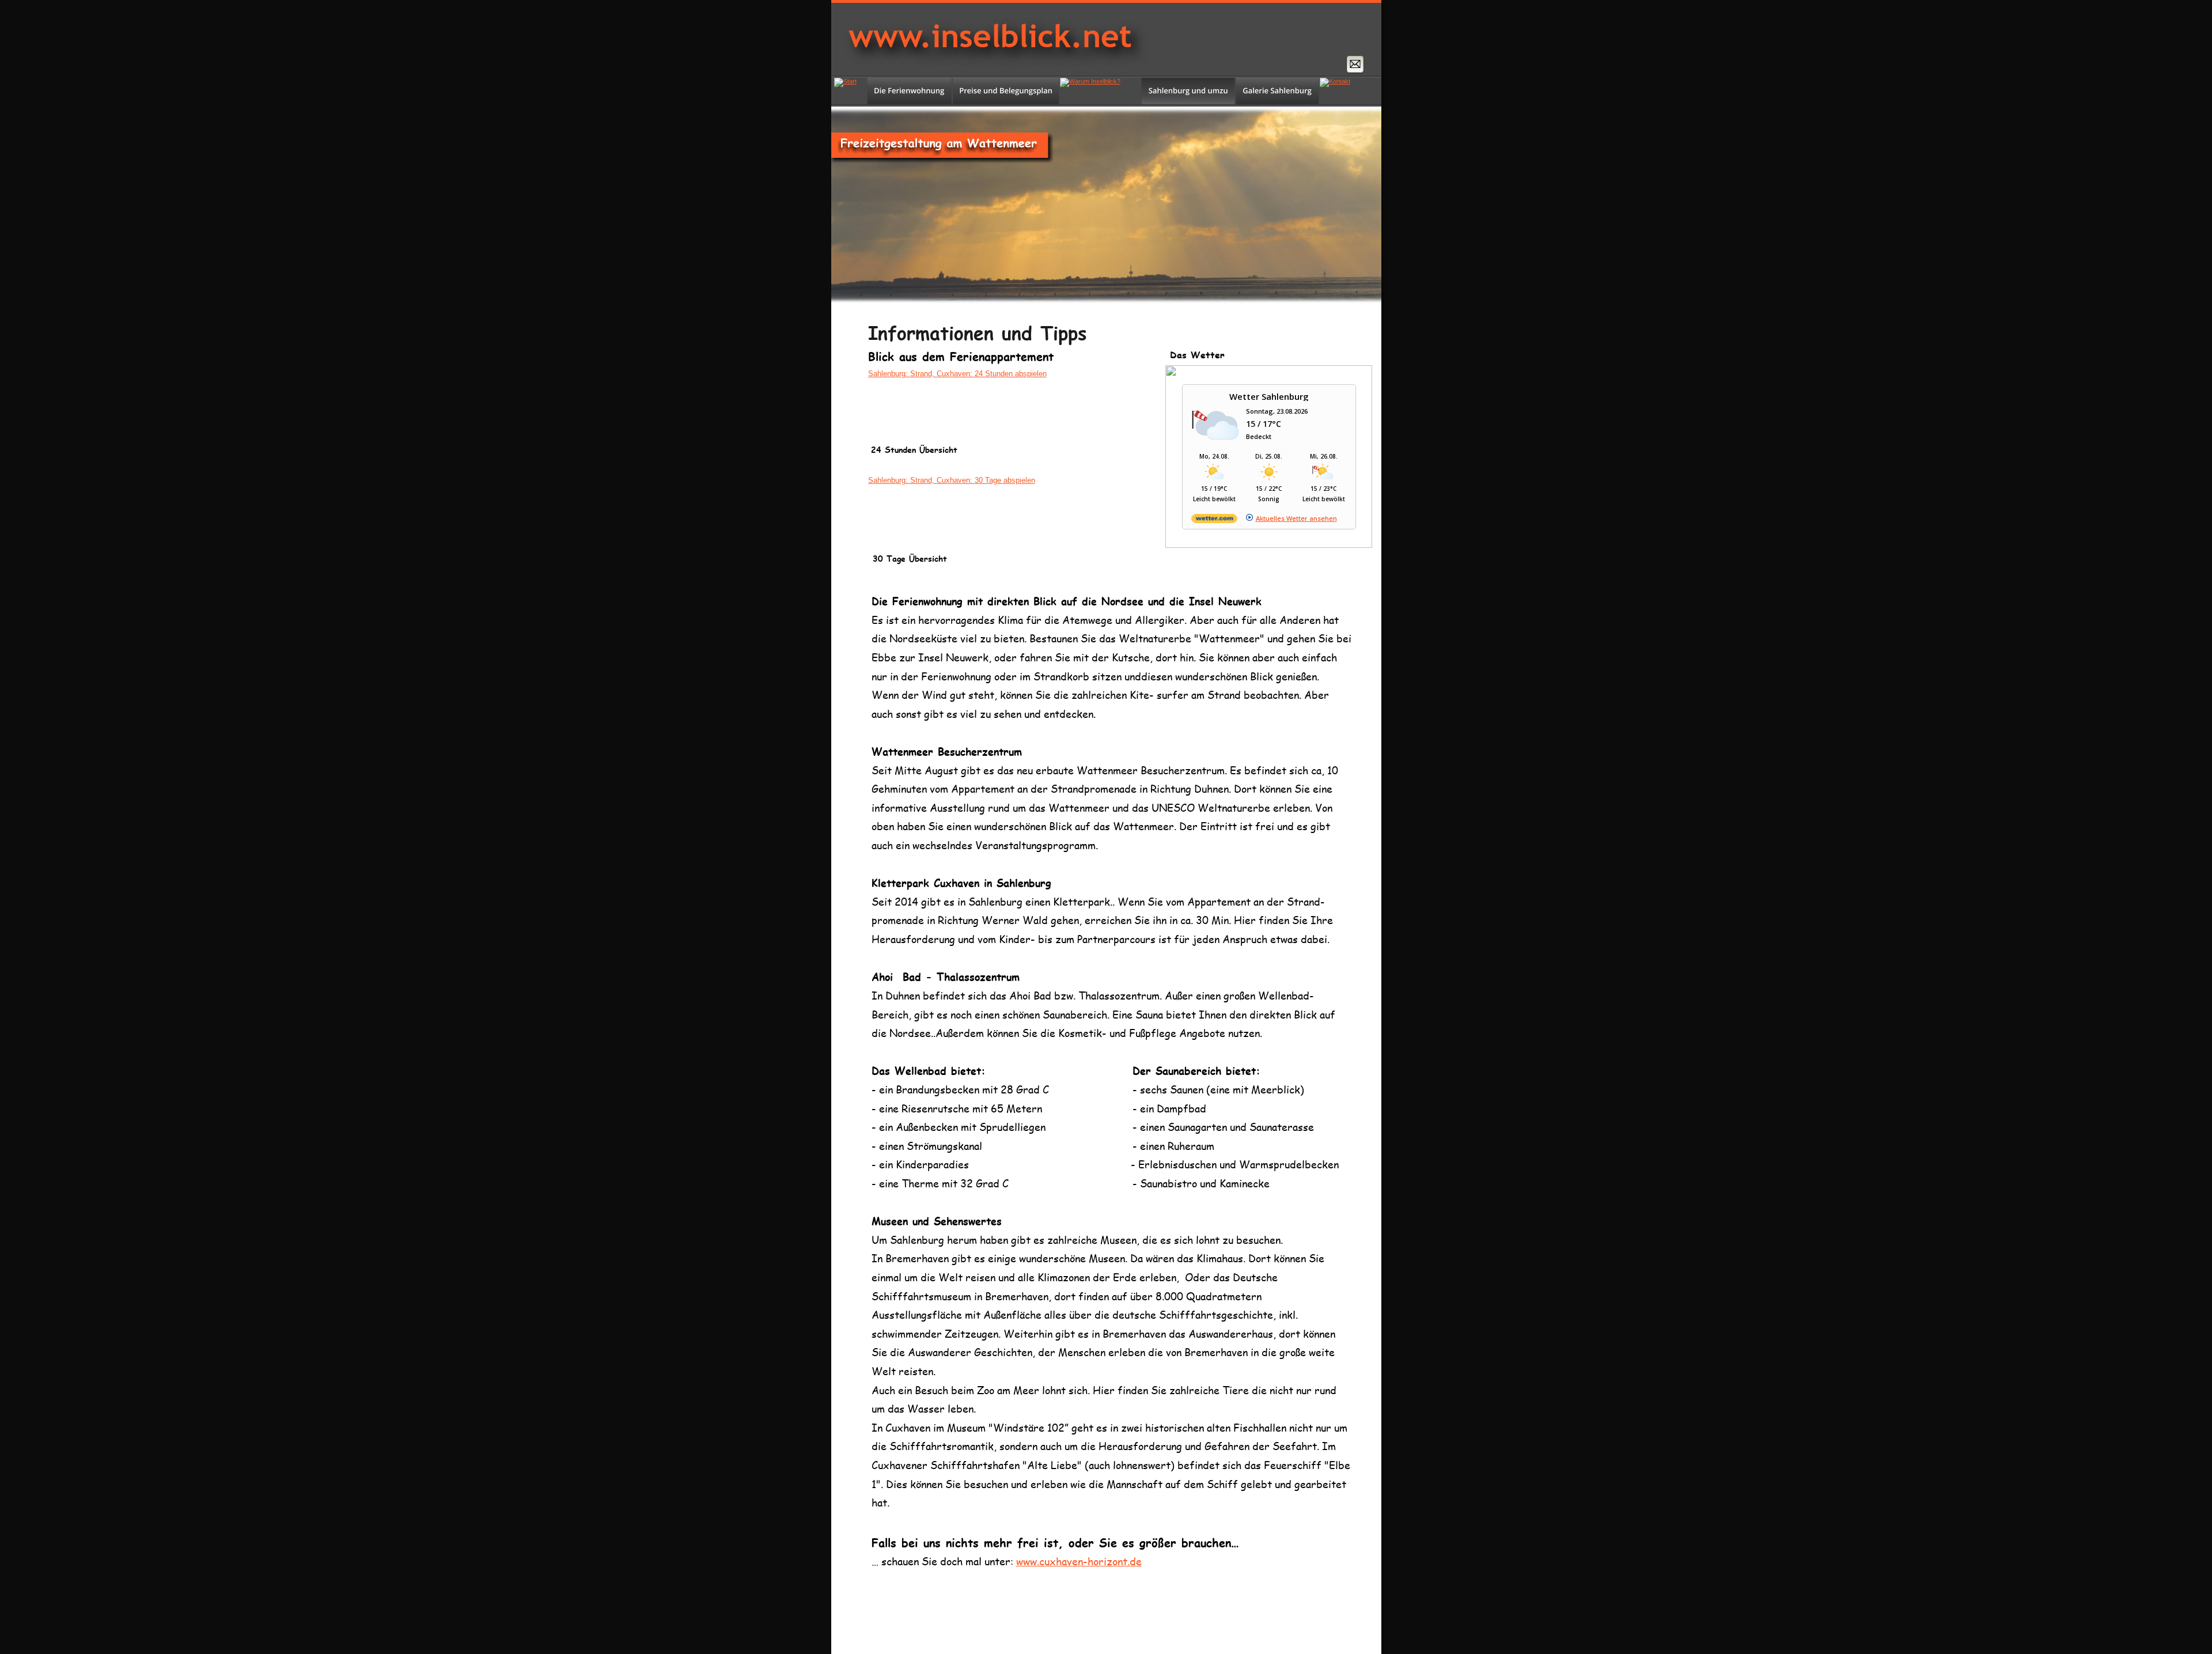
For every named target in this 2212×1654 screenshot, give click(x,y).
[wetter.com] (1214, 521)
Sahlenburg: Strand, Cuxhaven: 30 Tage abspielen (952, 480)
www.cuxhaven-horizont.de (1079, 1561)
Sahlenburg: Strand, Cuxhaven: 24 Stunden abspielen (957, 374)
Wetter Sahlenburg (1269, 396)
